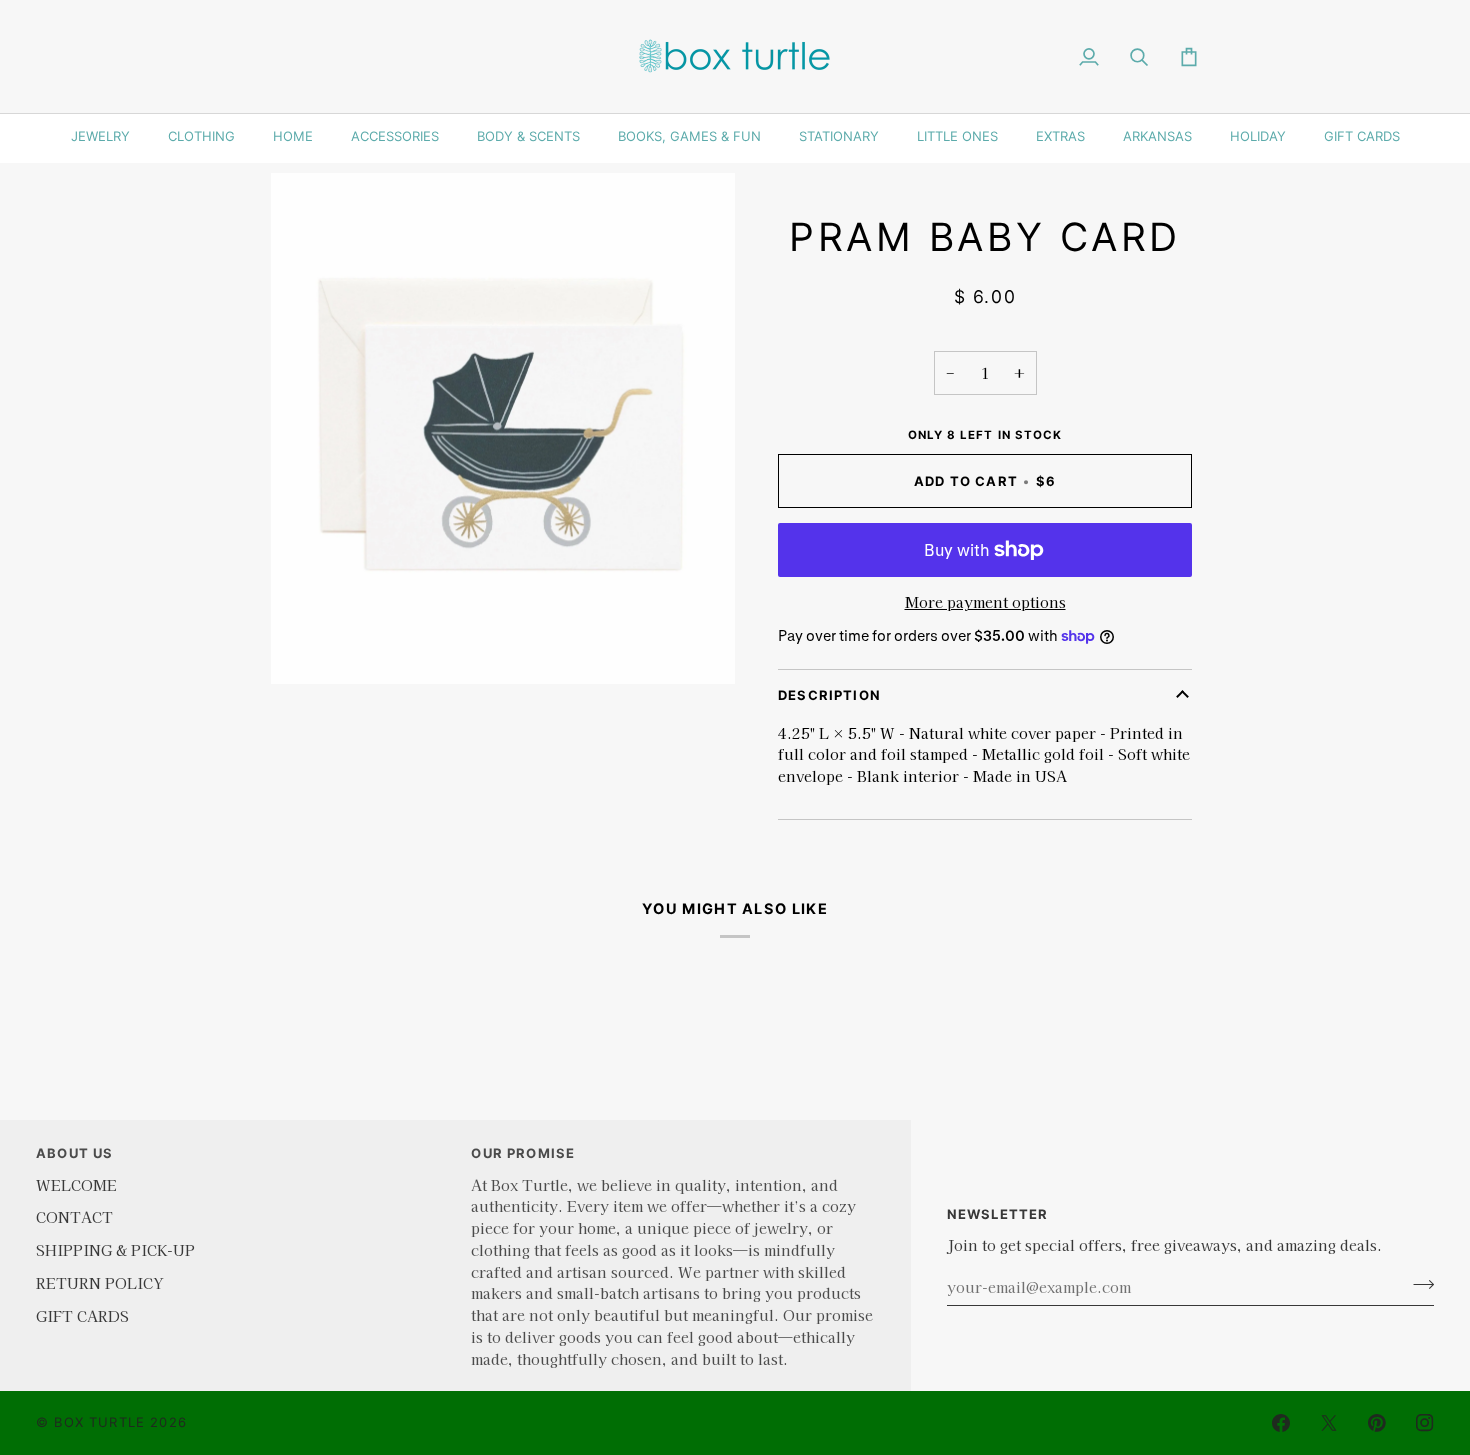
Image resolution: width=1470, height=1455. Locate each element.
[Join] (1417, 1284)
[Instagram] (1425, 1423)
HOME (293, 136)
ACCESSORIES (395, 136)
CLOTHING (201, 136)
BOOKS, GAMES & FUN (689, 136)
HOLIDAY (1258, 136)
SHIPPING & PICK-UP (115, 1249)
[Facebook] (1281, 1423)
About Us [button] (74, 1153)
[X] (1329, 1423)
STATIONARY (839, 136)
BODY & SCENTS (528, 136)
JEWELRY (100, 136)
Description (829, 695)
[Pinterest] (1377, 1423)
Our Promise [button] (523, 1153)
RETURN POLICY (99, 1282)
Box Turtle (99, 1422)
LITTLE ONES (957, 136)
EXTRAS (1060, 136)
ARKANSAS (1157, 136)
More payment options (985, 601)
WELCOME (76, 1184)
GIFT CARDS (1362, 136)
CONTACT (74, 1216)
